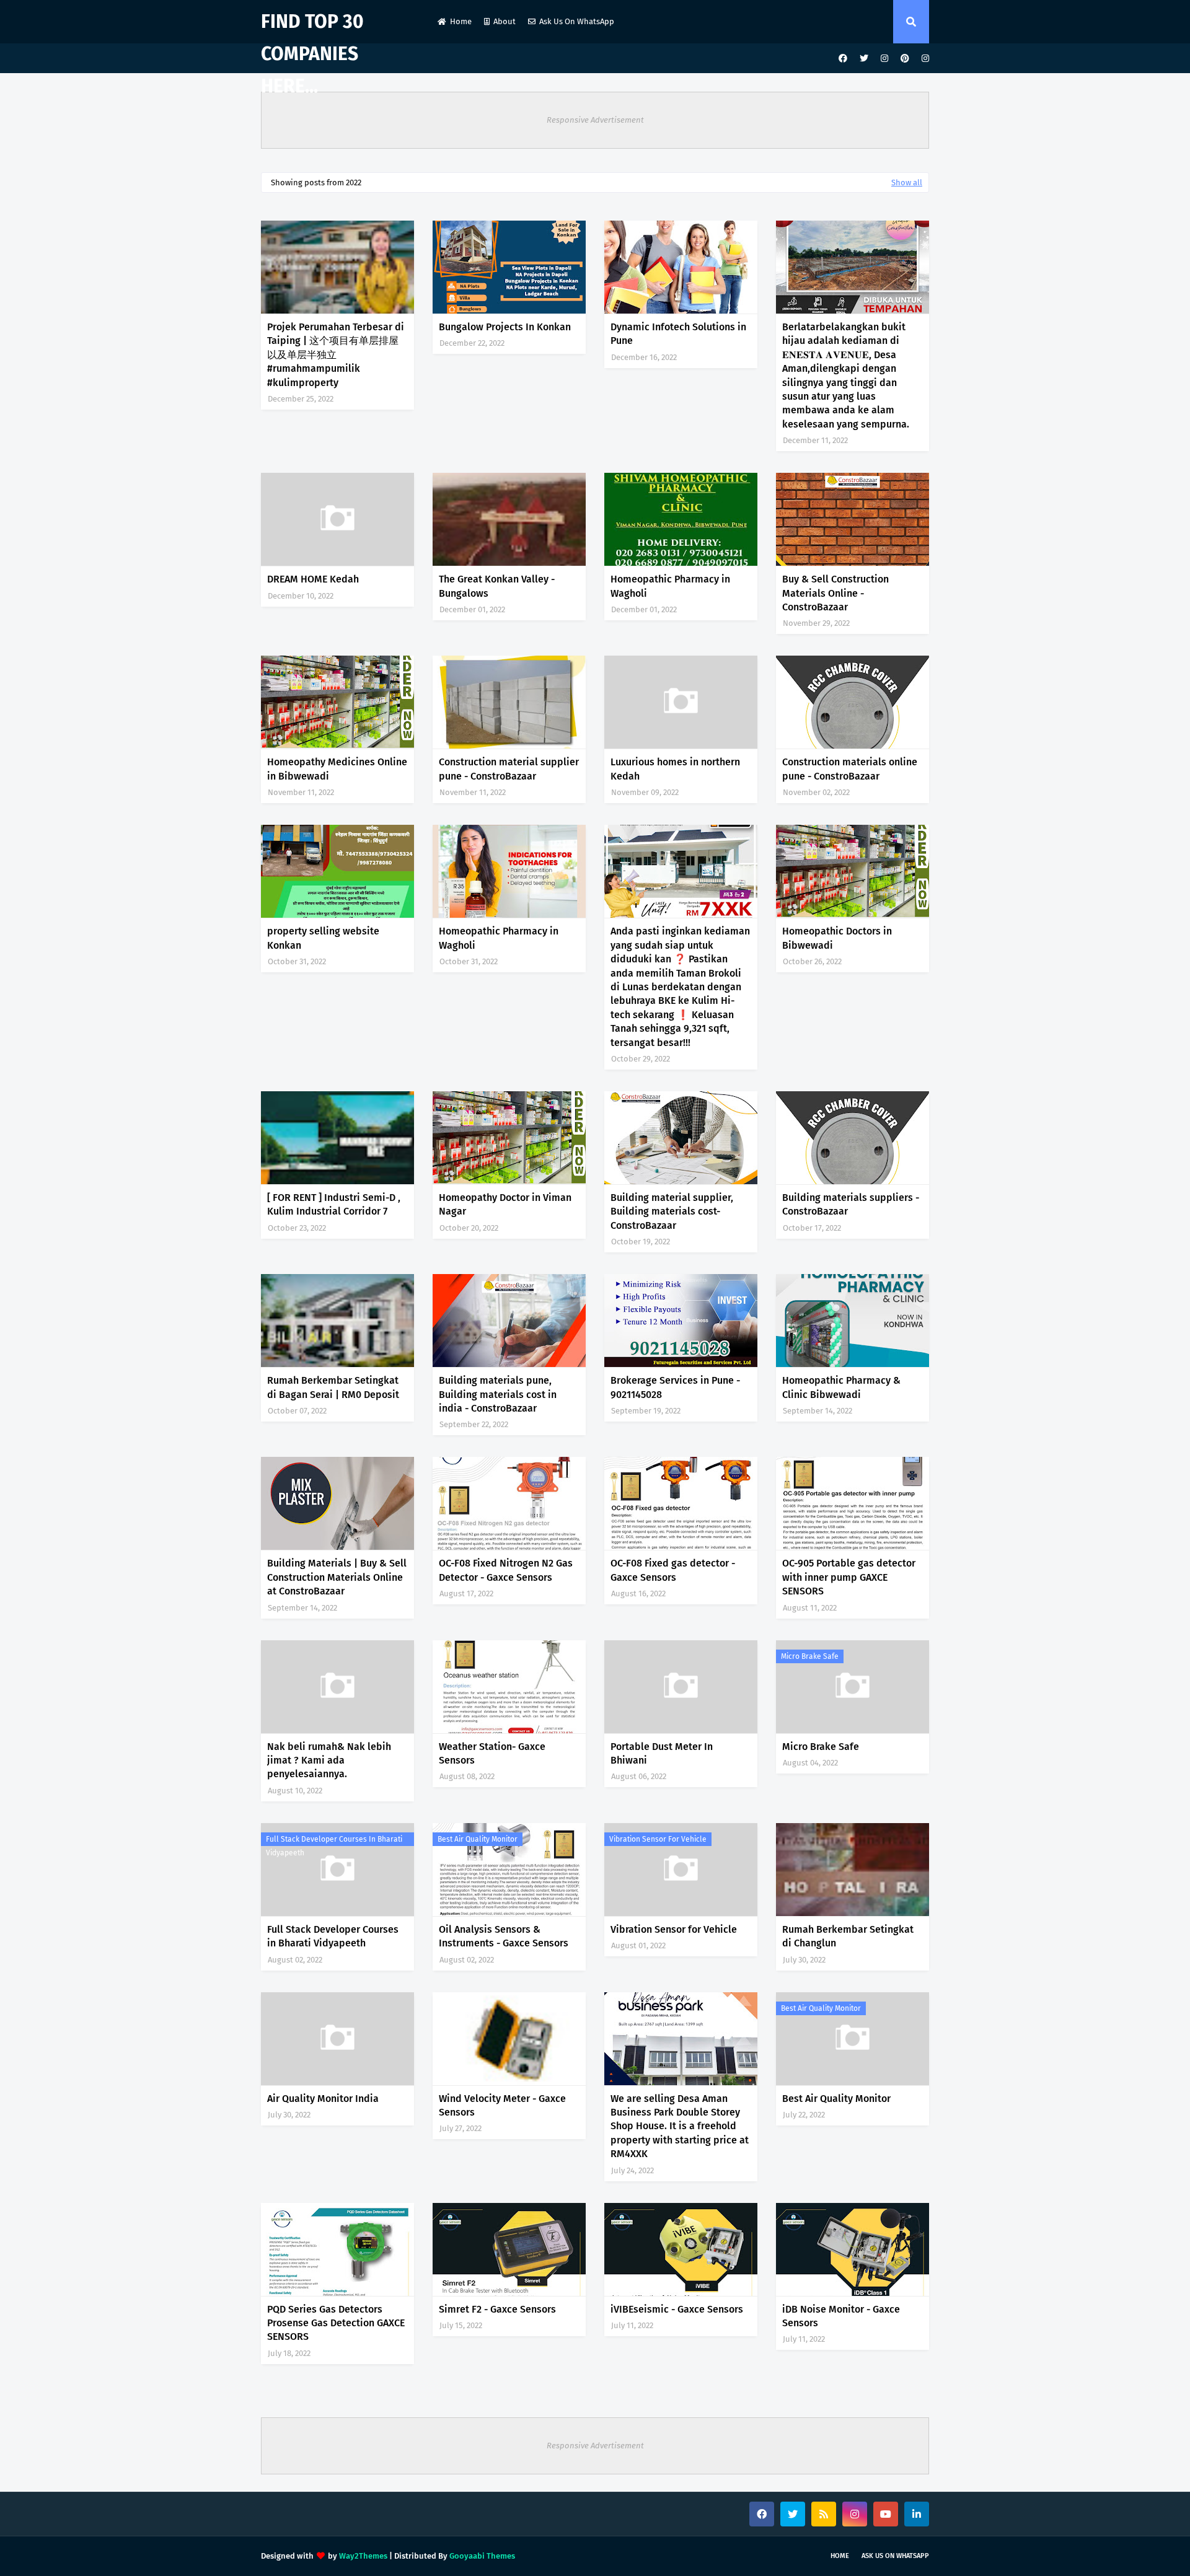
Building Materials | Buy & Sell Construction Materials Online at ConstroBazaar (337, 1577)
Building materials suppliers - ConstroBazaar (851, 1204)
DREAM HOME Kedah (313, 579)
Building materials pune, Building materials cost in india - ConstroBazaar (498, 1394)
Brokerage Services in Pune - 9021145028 (675, 1387)
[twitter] (864, 59)
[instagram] (884, 59)
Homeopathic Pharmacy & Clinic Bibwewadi (841, 1387)
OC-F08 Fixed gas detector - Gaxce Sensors (673, 1570)
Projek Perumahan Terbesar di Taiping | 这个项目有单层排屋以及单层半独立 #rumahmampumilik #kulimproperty (336, 355)
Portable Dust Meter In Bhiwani (662, 1753)
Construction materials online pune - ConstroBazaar (850, 769)
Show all (907, 182)
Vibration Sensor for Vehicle (658, 1839)
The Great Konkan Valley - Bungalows (497, 586)
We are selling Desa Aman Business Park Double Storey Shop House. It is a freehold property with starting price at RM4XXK (680, 2126)
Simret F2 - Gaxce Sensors (497, 2309)
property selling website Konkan (323, 938)
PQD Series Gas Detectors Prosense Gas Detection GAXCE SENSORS (336, 2323)
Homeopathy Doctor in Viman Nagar (505, 1204)
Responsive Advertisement (595, 120)
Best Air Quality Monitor (478, 1839)
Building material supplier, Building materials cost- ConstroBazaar (672, 1211)
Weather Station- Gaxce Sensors (492, 1753)
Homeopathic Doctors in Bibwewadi (837, 938)
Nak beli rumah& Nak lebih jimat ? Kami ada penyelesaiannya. (329, 1761)
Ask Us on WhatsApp (895, 2556)
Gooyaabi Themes (482, 2556)
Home (461, 21)
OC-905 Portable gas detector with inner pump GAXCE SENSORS (849, 1577)
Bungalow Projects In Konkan (505, 327)
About (505, 21)
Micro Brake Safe (810, 1656)
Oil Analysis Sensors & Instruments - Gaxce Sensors (504, 1936)
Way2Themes (363, 2556)
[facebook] (843, 59)
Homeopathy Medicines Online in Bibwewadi (337, 769)
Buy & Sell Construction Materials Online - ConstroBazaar (835, 593)
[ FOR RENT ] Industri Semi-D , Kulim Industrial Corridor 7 (334, 1204)
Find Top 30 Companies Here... (312, 54)
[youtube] (886, 2514)
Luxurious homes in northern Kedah (675, 769)
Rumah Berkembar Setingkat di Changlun (848, 1936)
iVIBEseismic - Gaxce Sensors (677, 2309)
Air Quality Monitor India (323, 2099)
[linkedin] (917, 2514)
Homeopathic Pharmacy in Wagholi (670, 586)
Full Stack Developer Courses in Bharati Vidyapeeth (334, 1840)
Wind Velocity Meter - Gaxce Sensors (502, 2105)
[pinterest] (905, 59)
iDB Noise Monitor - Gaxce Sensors (841, 2316)
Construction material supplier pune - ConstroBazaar (509, 769)
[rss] (824, 2514)
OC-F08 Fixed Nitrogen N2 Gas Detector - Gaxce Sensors (506, 1570)
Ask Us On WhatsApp (577, 21)
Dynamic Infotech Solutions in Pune (678, 334)
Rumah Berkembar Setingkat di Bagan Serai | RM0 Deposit (333, 1387)
